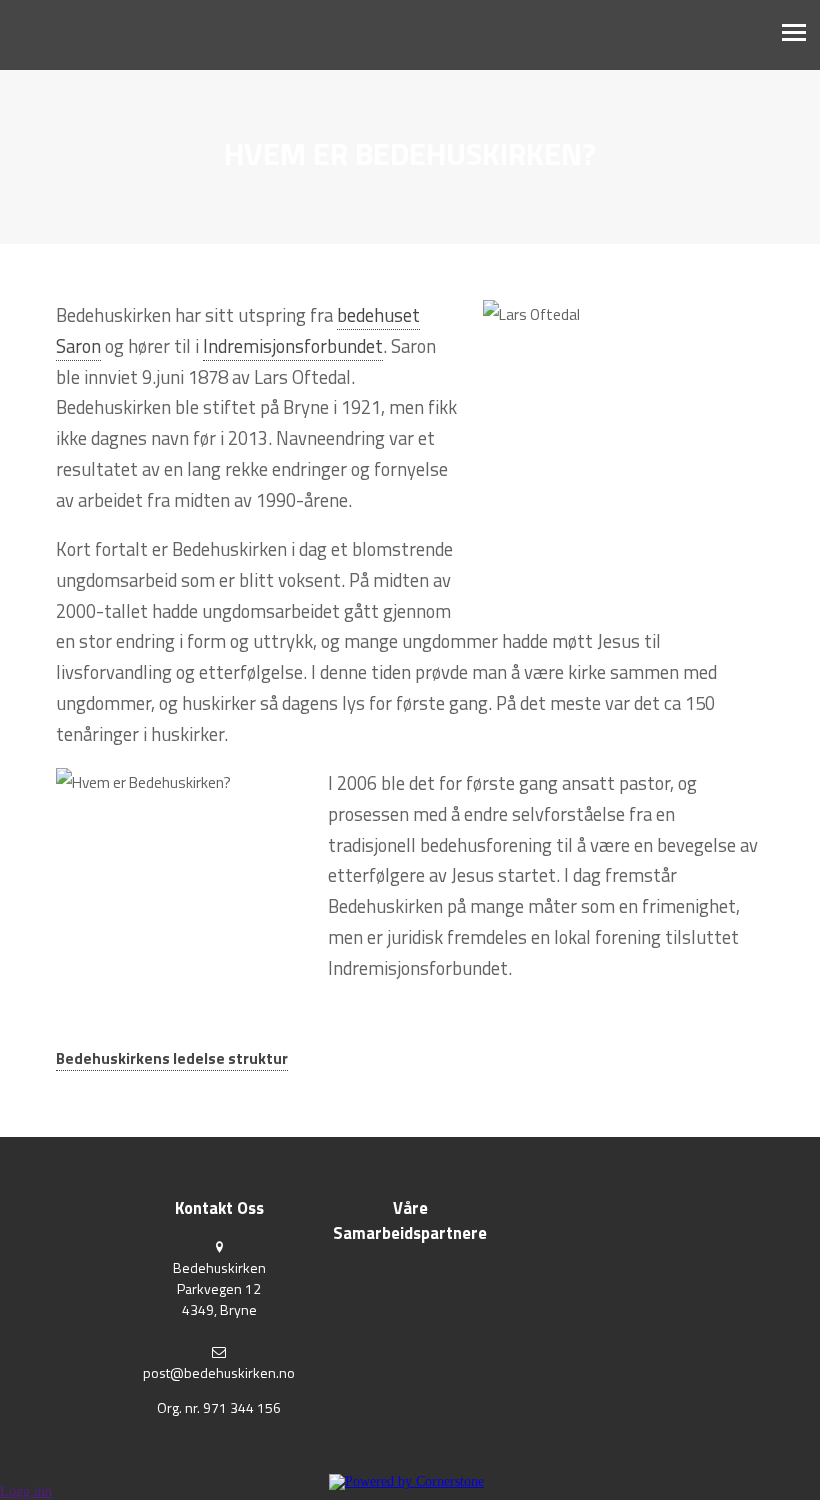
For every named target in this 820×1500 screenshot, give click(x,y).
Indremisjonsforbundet (293, 346)
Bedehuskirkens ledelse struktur (172, 1058)
